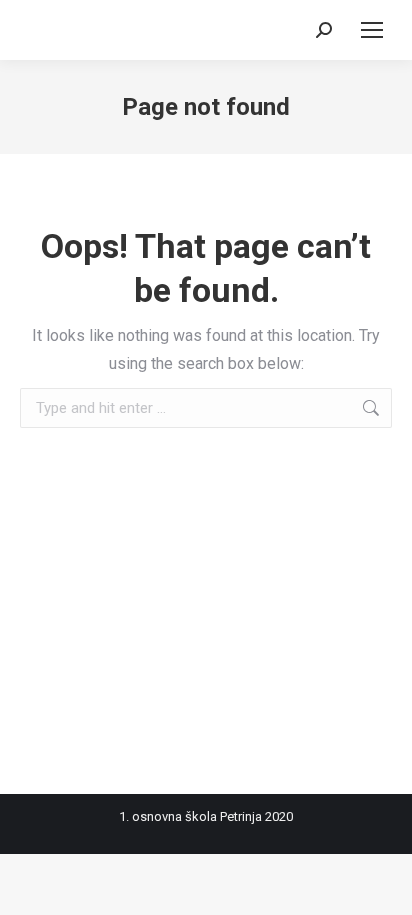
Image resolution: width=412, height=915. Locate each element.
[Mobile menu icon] (372, 30)
